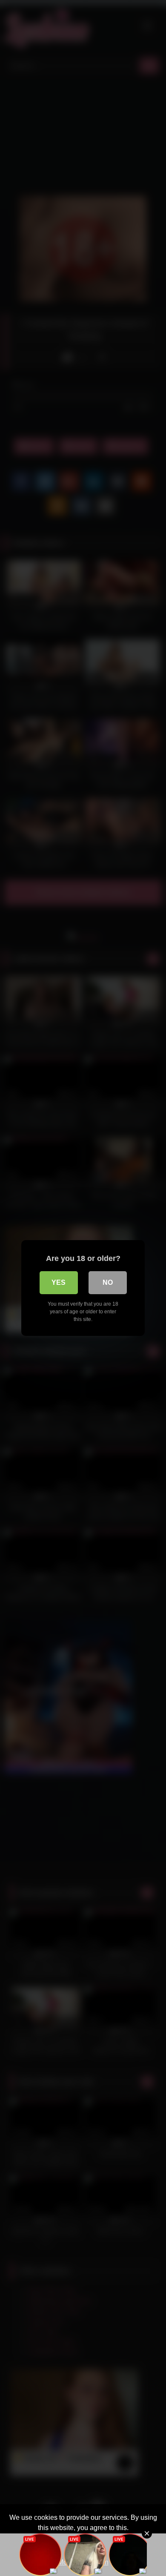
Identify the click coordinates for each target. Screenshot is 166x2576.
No (108, 1282)
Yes (59, 1282)
